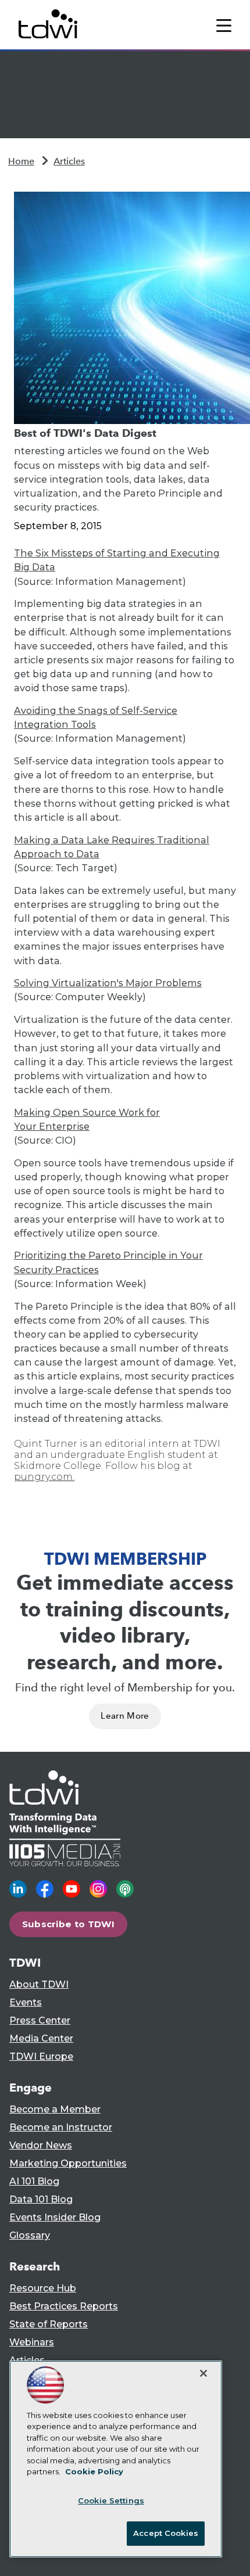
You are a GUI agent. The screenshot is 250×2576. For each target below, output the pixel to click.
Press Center (40, 2020)
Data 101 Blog (41, 2199)
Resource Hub (43, 2288)
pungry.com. (44, 1477)
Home (21, 161)
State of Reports (49, 2324)
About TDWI (39, 1984)
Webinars (32, 2342)
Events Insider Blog (55, 2217)
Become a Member (55, 2109)
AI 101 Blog (34, 2181)
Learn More (125, 1716)
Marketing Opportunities (68, 2163)
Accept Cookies (166, 2533)
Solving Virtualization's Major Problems (108, 983)
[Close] (203, 2373)
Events (26, 2002)
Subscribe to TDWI (69, 1924)
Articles (69, 161)
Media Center (41, 2038)
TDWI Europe (41, 2056)
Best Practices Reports (64, 2306)
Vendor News (41, 2145)
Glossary (30, 2235)
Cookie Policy (94, 2471)
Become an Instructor (61, 2127)
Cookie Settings (111, 2500)
